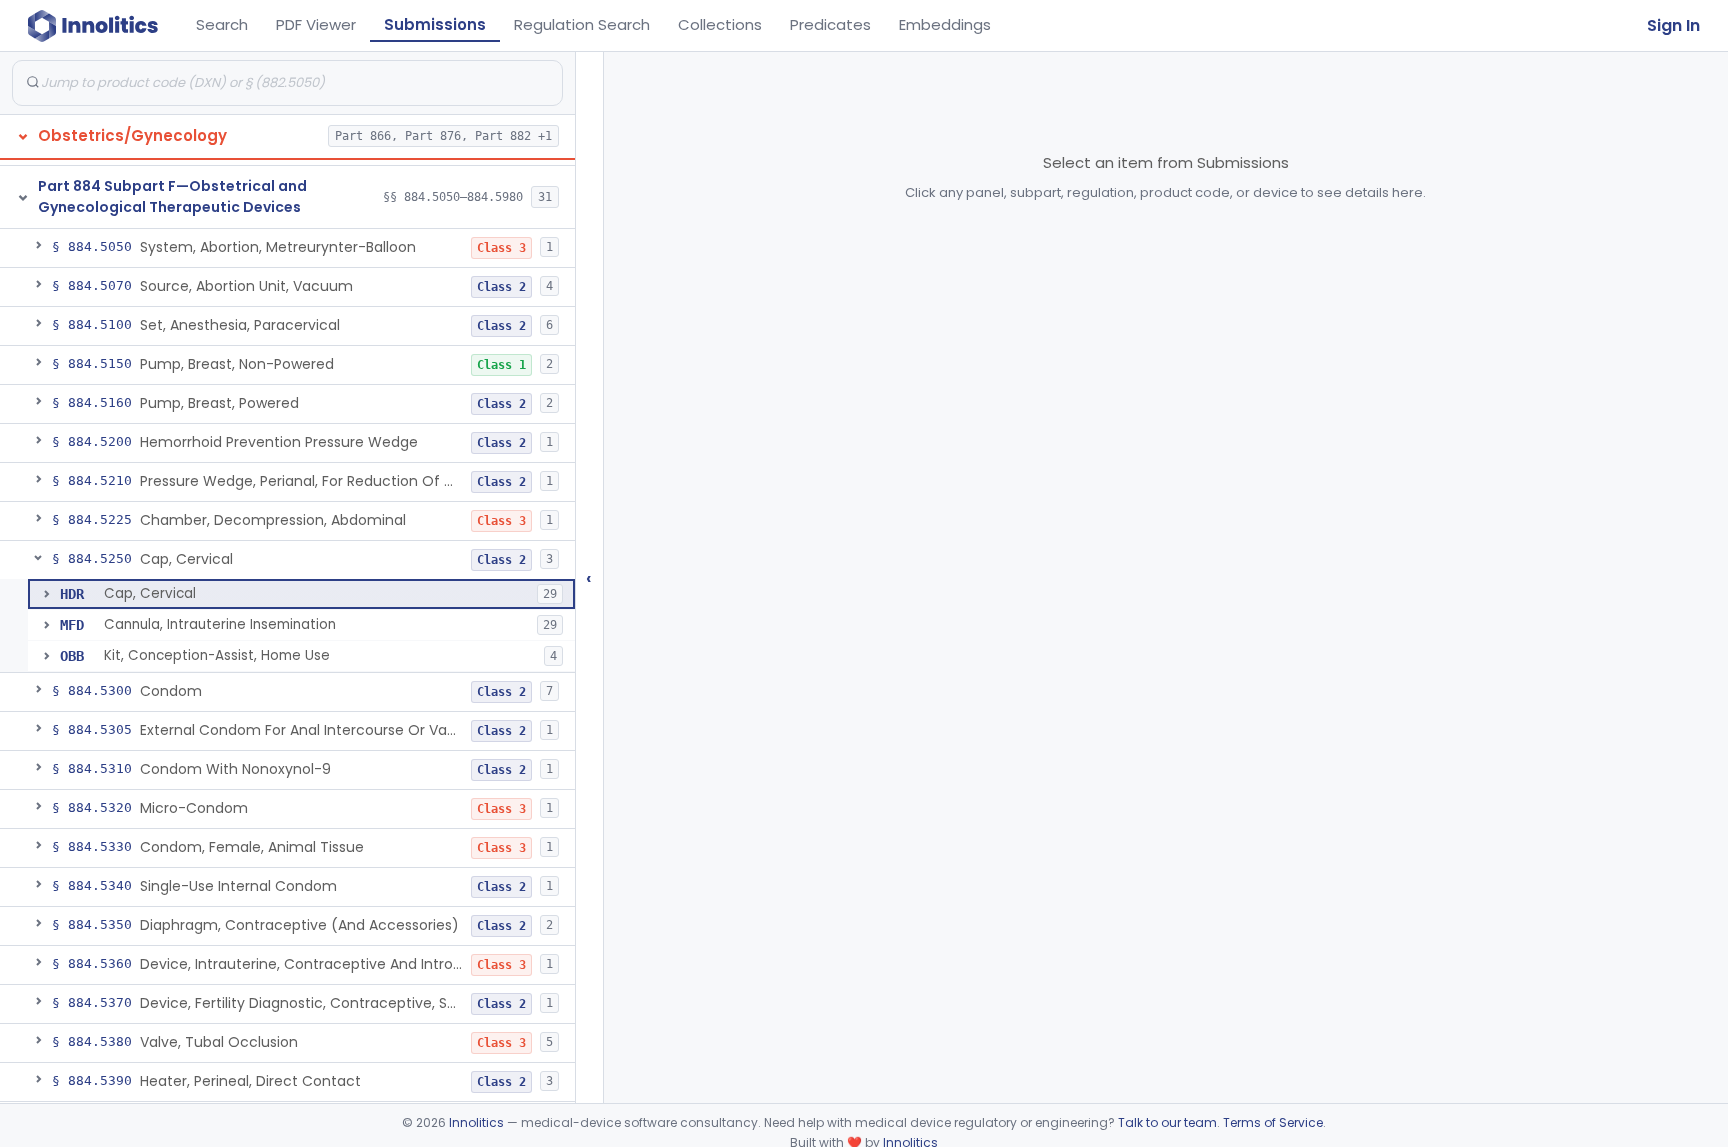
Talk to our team (1167, 1122)
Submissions (435, 24)
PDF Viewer (316, 24)
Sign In (1673, 25)
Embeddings (945, 24)
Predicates (830, 24)
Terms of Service (1273, 1122)
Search (222, 24)
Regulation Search (582, 24)
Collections (720, 24)
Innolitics (476, 1122)
